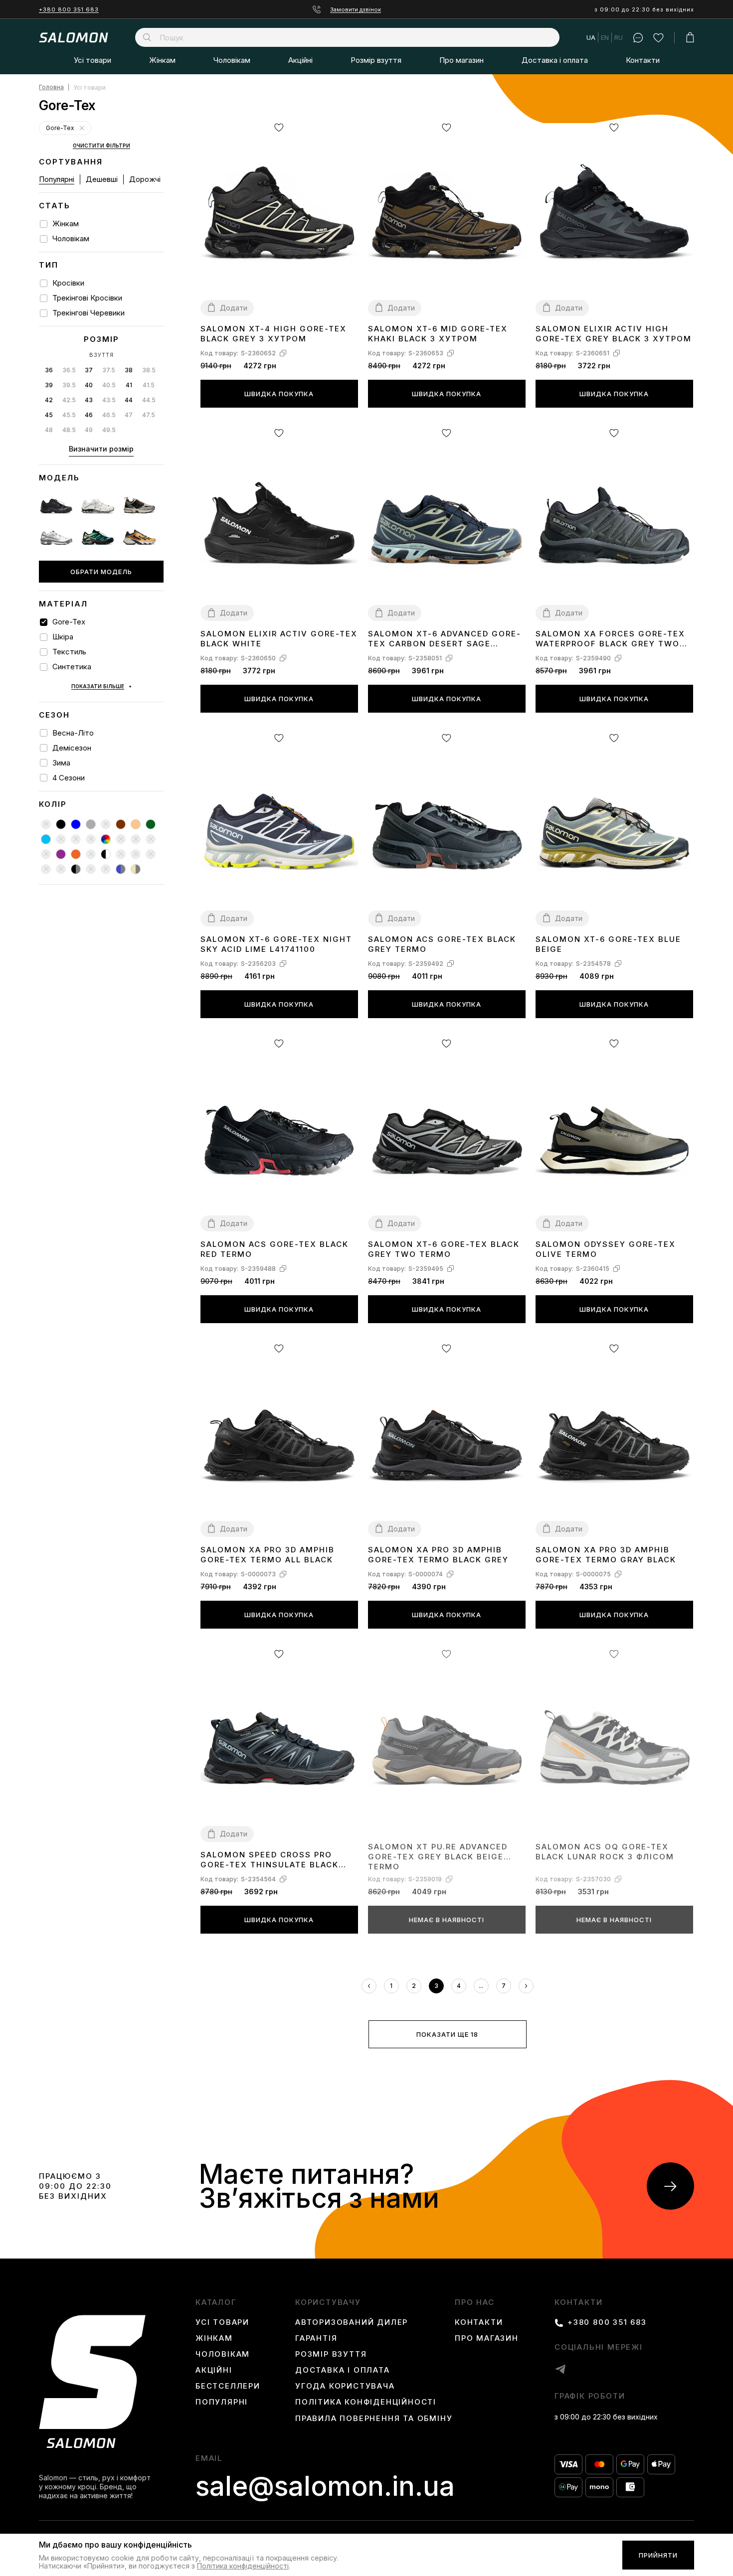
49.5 (109, 430)
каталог (216, 2302)
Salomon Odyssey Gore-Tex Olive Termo (606, 1249)
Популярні (57, 179)
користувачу (328, 2302)
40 (89, 385)
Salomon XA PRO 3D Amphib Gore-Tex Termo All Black (268, 1555)
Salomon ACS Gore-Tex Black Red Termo (275, 1249)
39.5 (69, 385)
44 (129, 400)
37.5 (109, 370)
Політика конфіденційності (366, 2402)
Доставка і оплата (555, 60)
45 (49, 415)
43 (89, 400)
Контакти (643, 60)
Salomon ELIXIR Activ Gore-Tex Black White (279, 639)
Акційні (300, 60)
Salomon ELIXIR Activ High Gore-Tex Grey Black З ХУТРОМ (614, 334)
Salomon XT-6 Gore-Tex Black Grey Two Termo (444, 1249)
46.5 (109, 415)
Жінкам (162, 60)
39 (49, 385)
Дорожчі (145, 179)
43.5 (109, 400)
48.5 (69, 430)
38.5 (149, 370)
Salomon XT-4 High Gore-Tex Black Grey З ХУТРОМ (274, 334)
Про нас (475, 2302)
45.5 (69, 415)
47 (129, 415)
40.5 (109, 385)
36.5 (69, 370)
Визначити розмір (101, 449)
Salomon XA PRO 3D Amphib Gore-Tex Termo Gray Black (606, 1555)
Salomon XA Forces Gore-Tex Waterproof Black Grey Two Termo (610, 639)
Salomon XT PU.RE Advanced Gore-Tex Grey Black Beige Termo (438, 1856)
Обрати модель (101, 572)
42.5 (69, 400)
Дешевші (102, 179)
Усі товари (92, 60)
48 (49, 430)
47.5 (149, 415)
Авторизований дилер (352, 2322)
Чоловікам (232, 60)
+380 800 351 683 (69, 9)
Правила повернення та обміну (374, 2419)
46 (89, 415)
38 (129, 370)
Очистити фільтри (101, 146)
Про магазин (461, 60)
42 (49, 400)
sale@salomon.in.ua (325, 2486)
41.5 (149, 385)
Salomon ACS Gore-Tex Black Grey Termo (442, 944)
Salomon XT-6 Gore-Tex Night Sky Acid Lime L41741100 (276, 944)
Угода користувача (345, 2386)
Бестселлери (228, 2386)
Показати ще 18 (447, 2034)
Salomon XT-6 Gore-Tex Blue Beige (608, 944)
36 (49, 370)
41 (129, 385)
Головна (51, 87)
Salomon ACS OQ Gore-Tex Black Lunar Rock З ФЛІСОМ (605, 1852)
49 (89, 430)
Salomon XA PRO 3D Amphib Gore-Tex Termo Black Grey (438, 1555)
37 (89, 370)
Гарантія (316, 2338)
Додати (234, 308)
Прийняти (658, 2556)
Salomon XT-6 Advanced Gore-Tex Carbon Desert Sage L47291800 (445, 639)
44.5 (149, 400)
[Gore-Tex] (82, 128)
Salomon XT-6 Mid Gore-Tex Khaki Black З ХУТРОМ (438, 334)
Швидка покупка (279, 394)
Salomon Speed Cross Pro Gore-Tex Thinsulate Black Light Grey (270, 1860)
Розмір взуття (376, 60)
